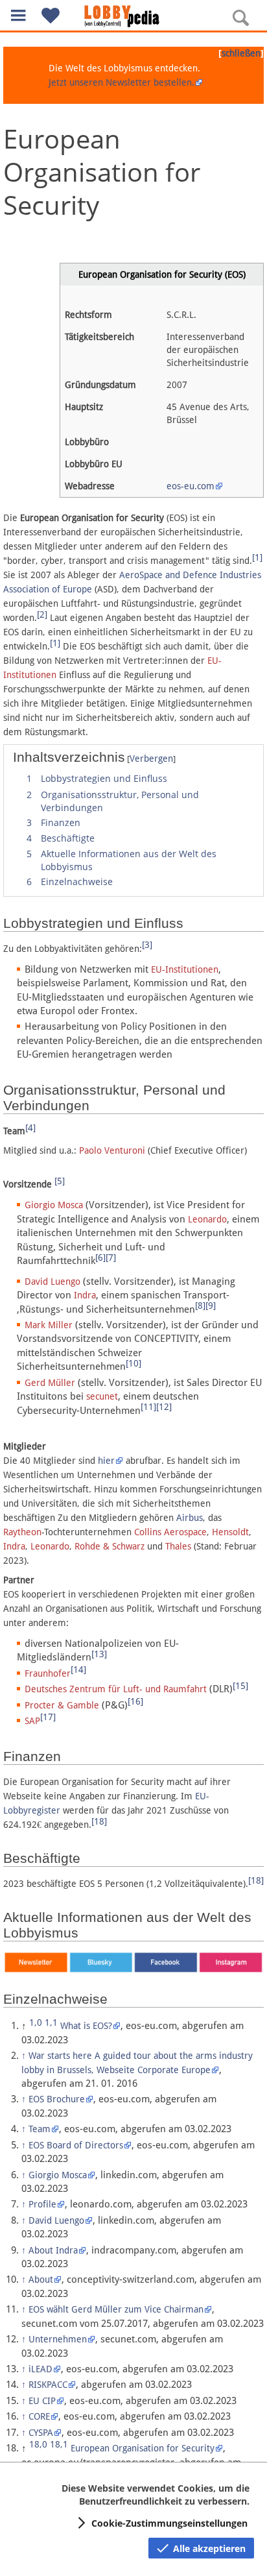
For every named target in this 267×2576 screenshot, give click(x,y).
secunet (102, 1396)
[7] (111, 1258)
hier (106, 1461)
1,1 (51, 2023)
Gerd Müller (50, 1383)
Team (40, 2129)
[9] (211, 1306)
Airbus (190, 1518)
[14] (78, 1670)
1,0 (36, 2023)
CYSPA (41, 2433)
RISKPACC (48, 2385)
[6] (100, 1258)
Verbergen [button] (151, 759)
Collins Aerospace (170, 1532)
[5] (60, 1181)
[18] (99, 1821)
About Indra (53, 2250)
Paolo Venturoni (112, 1150)
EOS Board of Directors (76, 2145)
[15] (240, 1686)
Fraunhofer (48, 1673)
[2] (42, 614)
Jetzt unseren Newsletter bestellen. (122, 82)
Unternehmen (58, 2339)
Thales (178, 1546)
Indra (85, 1295)
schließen (241, 53)
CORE (39, 2416)
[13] (99, 1654)
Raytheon (22, 1532)
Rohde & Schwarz (110, 1546)
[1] (257, 557)
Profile (42, 2204)
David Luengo (52, 1282)
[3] (147, 945)
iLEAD (41, 2369)
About (41, 2279)
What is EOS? (86, 2026)
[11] (148, 1407)
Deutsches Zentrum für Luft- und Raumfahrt (116, 1689)
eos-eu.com (191, 486)
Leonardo (207, 1219)
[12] (164, 1407)
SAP (32, 1721)
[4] (30, 1128)
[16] (135, 1701)
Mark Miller (49, 1325)
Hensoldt (230, 1532)
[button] (18, 15)
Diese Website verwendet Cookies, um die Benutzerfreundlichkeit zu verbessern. (156, 2495)
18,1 (59, 2444)
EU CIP (42, 2401)
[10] (133, 1363)
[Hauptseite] (133, 16)
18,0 (38, 2444)
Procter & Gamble (62, 1705)
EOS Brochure (57, 2099)
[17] (48, 1717)
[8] (200, 1306)
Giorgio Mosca (54, 1205)
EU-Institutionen (185, 969)
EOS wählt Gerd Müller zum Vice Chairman (116, 2309)
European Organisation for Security (143, 2448)
